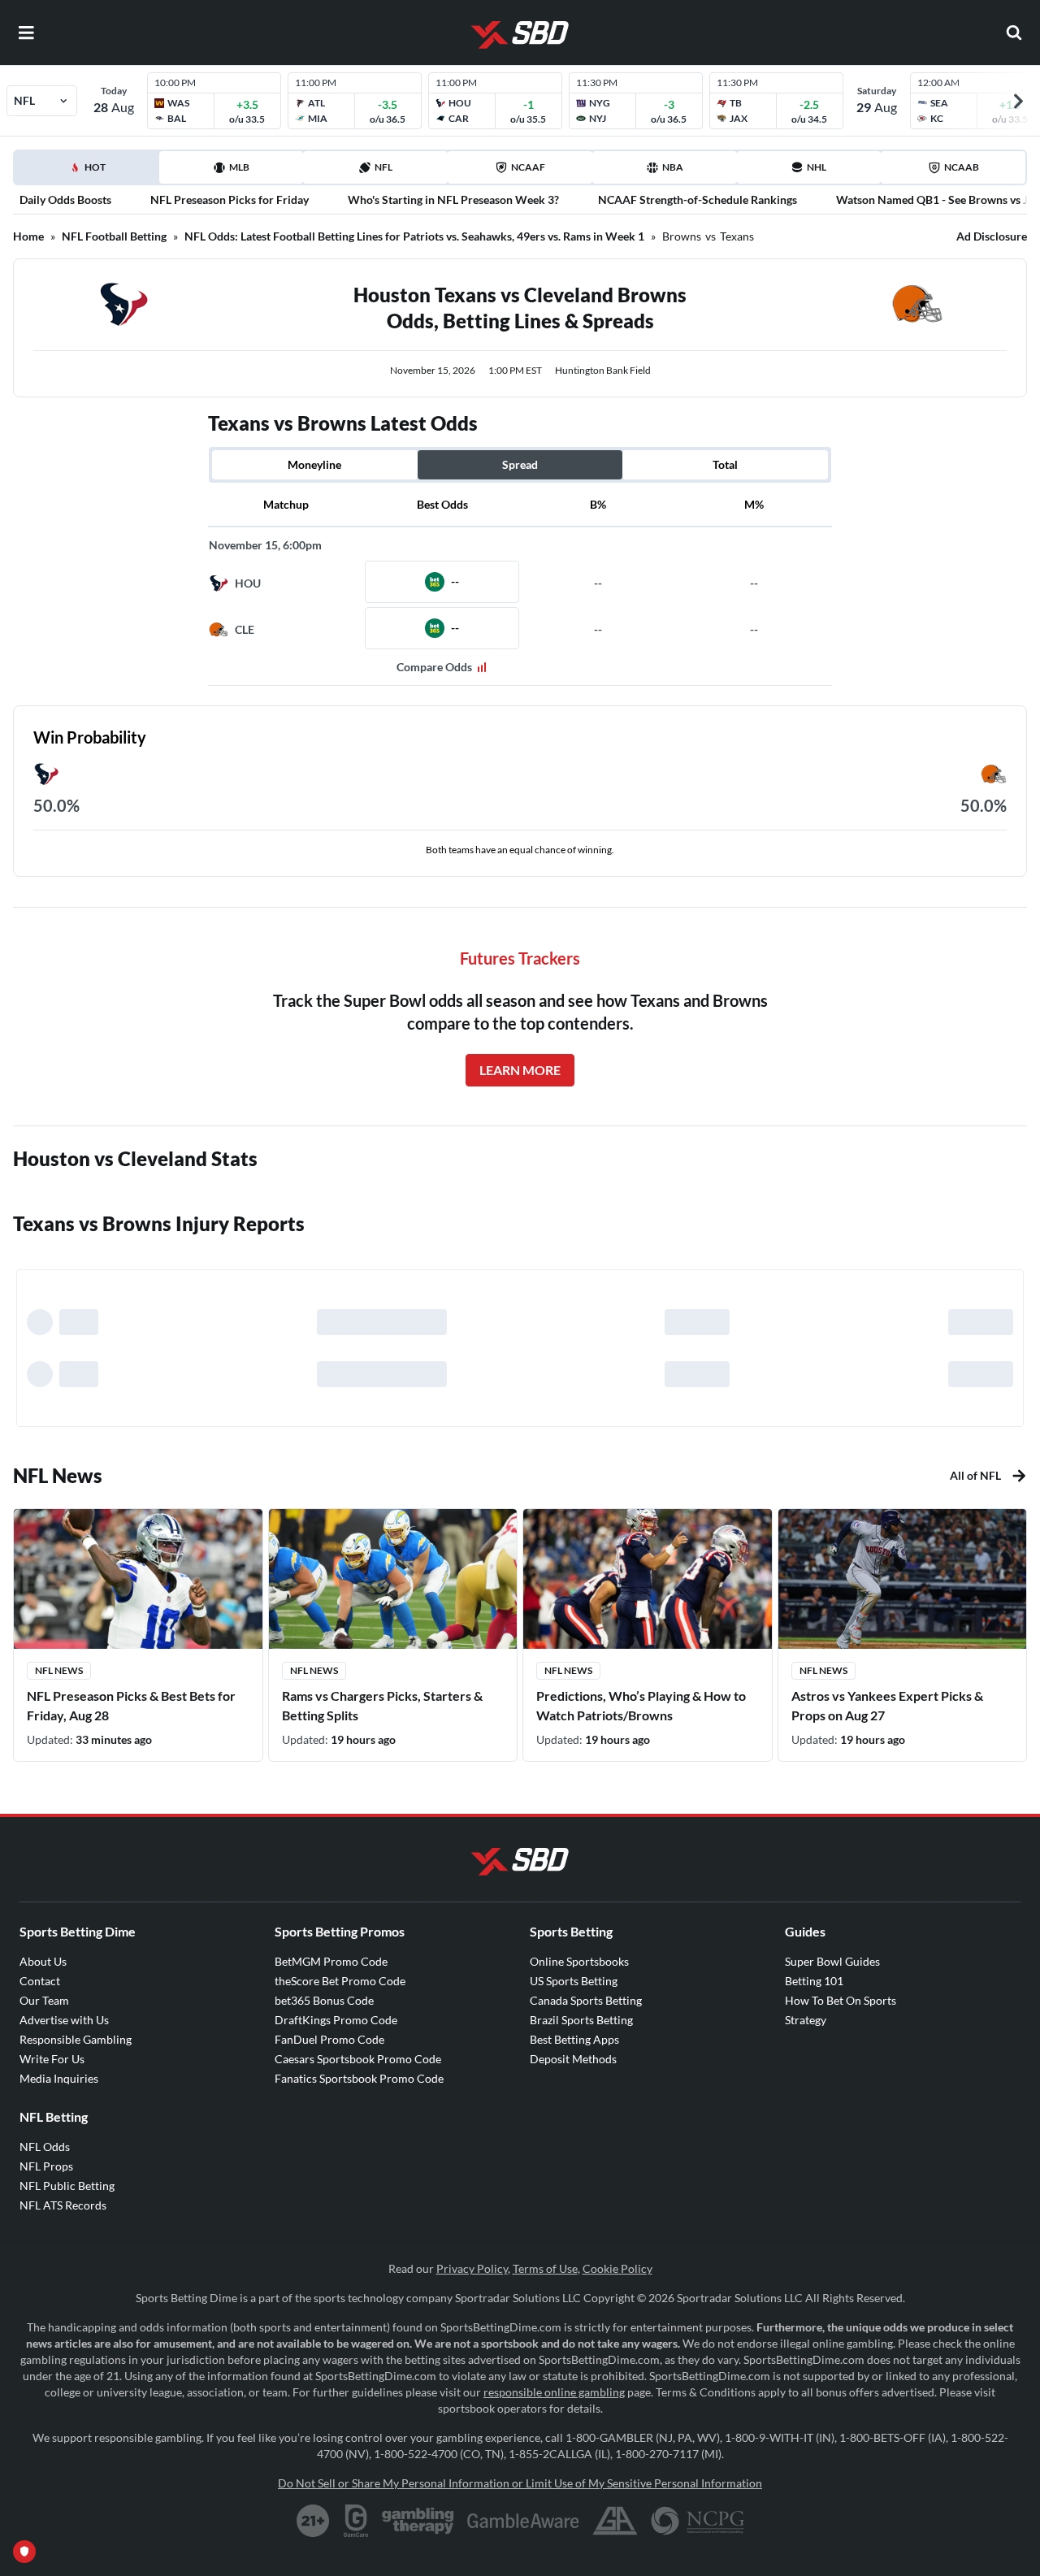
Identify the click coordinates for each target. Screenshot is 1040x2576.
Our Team (44, 2000)
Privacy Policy (472, 2268)
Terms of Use (545, 2268)
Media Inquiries (59, 2078)
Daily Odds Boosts (65, 199)
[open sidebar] (26, 33)
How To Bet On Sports (841, 2000)
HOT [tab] (89, 172)
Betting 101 (814, 1981)
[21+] (314, 2521)
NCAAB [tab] (962, 167)
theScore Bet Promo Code (340, 1981)
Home (28, 236)
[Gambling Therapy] (418, 2521)
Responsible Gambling (76, 2039)
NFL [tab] (383, 167)
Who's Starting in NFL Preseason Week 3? (453, 199)
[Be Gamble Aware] (523, 2521)
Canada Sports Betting (586, 2000)
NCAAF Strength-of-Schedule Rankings (698, 199)
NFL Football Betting (114, 236)
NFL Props (46, 2166)
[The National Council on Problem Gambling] (698, 2521)
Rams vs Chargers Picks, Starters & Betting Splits (382, 1705)
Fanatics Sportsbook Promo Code (359, 2078)
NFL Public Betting (67, 2186)
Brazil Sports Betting (581, 2020)
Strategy (806, 2020)
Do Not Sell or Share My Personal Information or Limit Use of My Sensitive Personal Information (520, 2483)
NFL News (59, 1670)
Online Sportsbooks (579, 1961)
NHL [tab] (817, 167)
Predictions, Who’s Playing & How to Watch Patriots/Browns (641, 1705)
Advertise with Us (64, 2020)
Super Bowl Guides (832, 1961)
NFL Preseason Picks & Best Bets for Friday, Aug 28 (131, 1705)
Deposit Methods (573, 2059)
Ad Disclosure (992, 236)
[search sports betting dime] (1014, 33)
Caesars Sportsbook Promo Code (358, 2059)
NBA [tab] (673, 167)
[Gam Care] (356, 2521)
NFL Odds (45, 2147)
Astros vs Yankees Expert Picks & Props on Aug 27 (887, 1705)
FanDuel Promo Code (329, 2039)
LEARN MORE (520, 1070)
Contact (40, 1981)
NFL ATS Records (63, 2205)
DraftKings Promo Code (336, 2020)
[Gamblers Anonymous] (615, 2521)
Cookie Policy (617, 2268)
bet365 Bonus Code (324, 2000)
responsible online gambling (554, 2392)
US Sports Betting (574, 1981)
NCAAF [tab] (528, 167)
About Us (43, 1961)
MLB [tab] (239, 167)
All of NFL (975, 1475)
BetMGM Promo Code (331, 1961)
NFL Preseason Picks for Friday (230, 199)
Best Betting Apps (574, 2039)
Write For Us (52, 2059)
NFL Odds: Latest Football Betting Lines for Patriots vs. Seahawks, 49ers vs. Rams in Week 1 (414, 236)
